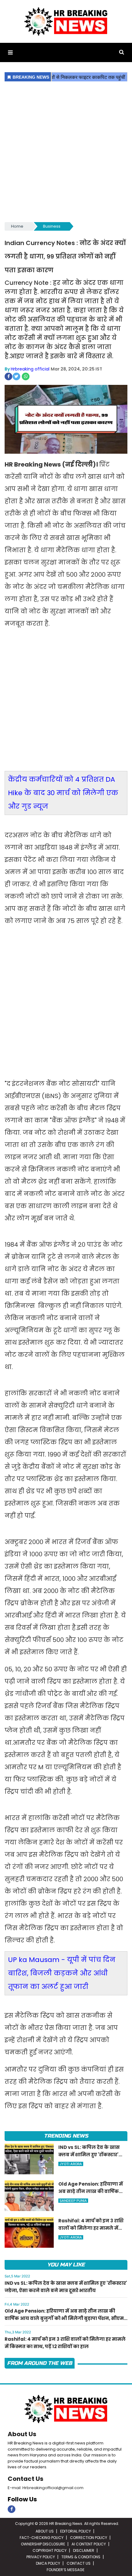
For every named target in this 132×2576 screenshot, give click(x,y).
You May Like (66, 2265)
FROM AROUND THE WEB (40, 2363)
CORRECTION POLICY (89, 2538)
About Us (22, 2434)
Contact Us (25, 2479)
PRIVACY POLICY (41, 2557)
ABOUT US (45, 2531)
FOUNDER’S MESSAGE (66, 2570)
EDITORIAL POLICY (76, 2531)
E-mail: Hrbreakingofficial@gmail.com (46, 2488)
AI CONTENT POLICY (89, 2544)
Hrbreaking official (30, 369)
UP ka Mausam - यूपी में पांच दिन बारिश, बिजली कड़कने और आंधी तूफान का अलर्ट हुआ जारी (62, 1973)
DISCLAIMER (84, 2550)
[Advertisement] (66, 152)
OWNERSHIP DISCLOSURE (43, 2544)
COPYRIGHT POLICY (50, 2550)
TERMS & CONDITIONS (81, 2557)
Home (17, 226)
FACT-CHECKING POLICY (42, 2538)
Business (52, 226)
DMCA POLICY (48, 2563)
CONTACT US (79, 2563)
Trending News (66, 2136)
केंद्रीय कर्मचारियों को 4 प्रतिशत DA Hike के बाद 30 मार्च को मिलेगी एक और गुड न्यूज (63, 793)
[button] (10, 52)
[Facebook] (12, 2509)
